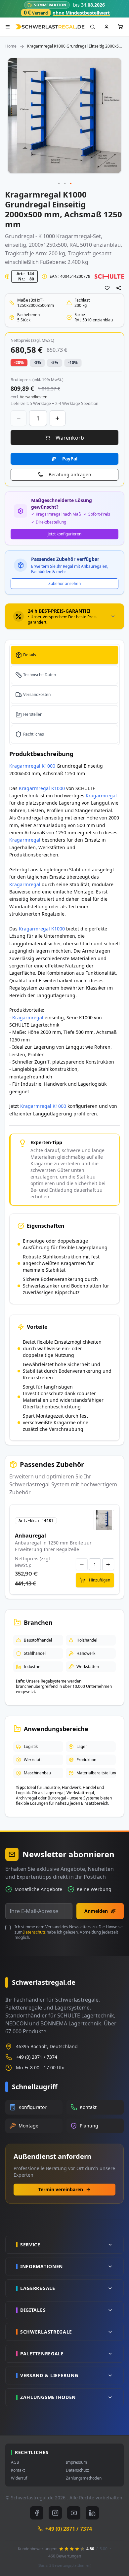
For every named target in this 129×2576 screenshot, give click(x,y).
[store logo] (50, 27)
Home (11, 46)
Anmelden (96, 1911)
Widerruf (19, 2478)
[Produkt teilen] (119, 288)
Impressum (76, 2462)
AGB (15, 2462)
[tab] (64, 616)
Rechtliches (34, 734)
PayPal (70, 459)
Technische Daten (40, 675)
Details (30, 655)
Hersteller (32, 714)
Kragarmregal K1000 (32, 766)
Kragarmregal (74, 236)
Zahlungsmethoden (84, 2478)
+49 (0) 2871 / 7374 (37, 2057)
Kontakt (18, 2470)
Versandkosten (37, 694)
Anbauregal (30, 1536)
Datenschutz (34, 1932)
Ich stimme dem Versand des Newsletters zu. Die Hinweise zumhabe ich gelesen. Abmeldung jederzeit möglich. (69, 1932)
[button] (59, 184)
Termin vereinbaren (61, 2189)
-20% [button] (19, 363)
